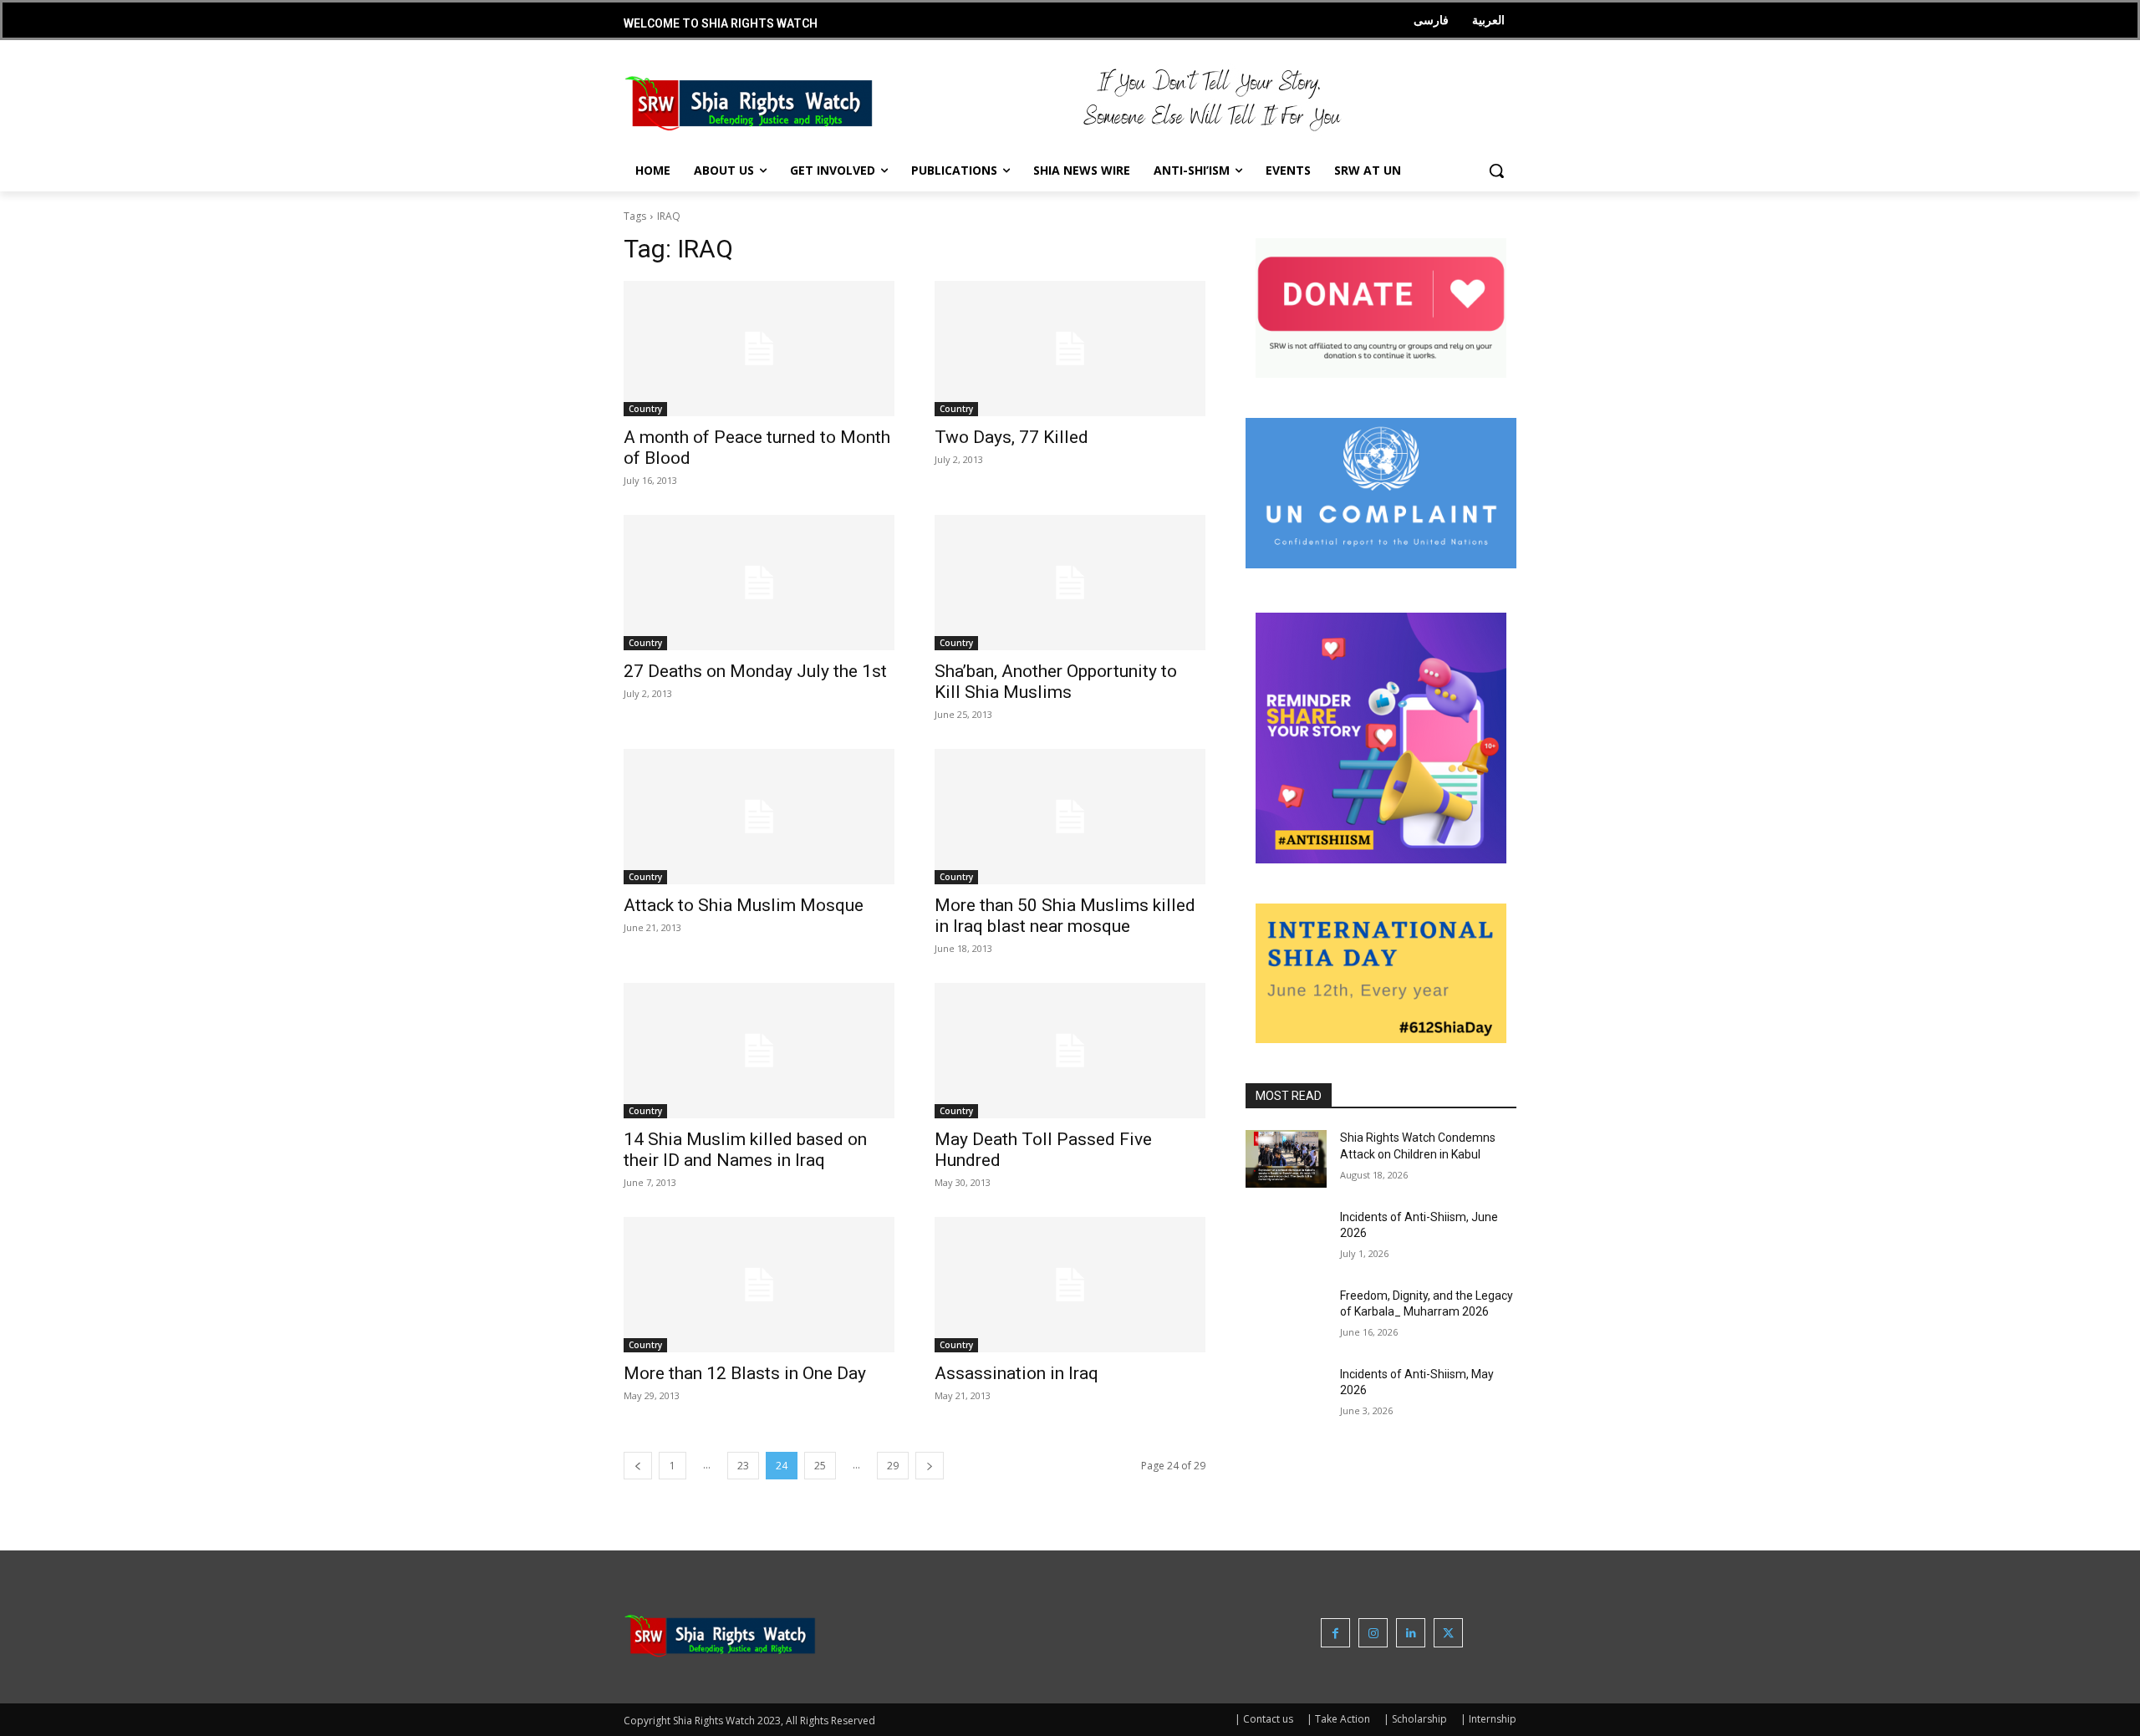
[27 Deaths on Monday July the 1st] (759, 583)
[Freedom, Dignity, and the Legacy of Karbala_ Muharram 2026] (1286, 1316)
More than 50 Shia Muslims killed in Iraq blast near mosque (1065, 916)
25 (820, 1466)
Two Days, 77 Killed (1011, 437)
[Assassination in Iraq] (1070, 1285)
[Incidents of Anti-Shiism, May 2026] (1286, 1395)
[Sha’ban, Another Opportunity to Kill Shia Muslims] (1070, 583)
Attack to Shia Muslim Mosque (744, 905)
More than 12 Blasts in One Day (745, 1373)
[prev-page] (638, 1466)
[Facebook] (1335, 1633)
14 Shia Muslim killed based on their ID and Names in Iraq (745, 1150)
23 (743, 1466)
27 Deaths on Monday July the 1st (755, 671)
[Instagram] (1373, 1633)
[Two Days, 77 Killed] (1070, 349)
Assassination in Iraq (1016, 1373)
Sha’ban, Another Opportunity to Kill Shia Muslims (1056, 682)
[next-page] (930, 1466)
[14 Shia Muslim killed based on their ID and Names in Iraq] (759, 1051)
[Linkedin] (1411, 1633)
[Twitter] (1448, 1633)
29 (893, 1466)
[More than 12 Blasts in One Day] (759, 1285)
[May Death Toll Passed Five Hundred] (1070, 1051)
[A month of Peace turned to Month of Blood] (759, 349)
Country (645, 409)
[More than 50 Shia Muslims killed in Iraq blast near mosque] (1070, 817)
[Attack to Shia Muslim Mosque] (759, 817)
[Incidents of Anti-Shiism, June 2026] (1286, 1238)
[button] (1496, 171)
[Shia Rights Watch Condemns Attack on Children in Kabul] (1286, 1158)
